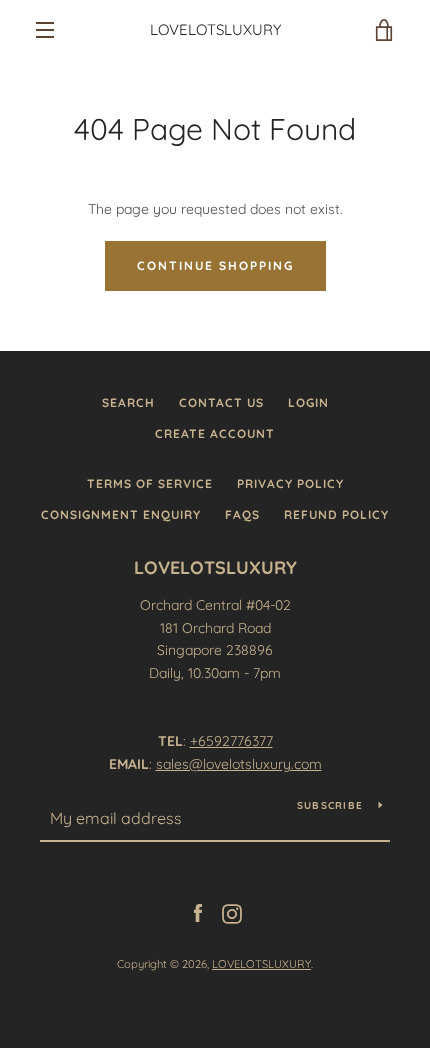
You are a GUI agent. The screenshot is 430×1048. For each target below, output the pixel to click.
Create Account (215, 433)
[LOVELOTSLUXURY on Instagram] (232, 913)
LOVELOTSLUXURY (215, 30)
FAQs (242, 514)
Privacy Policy (290, 483)
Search (128, 402)
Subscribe (330, 805)
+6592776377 (231, 741)
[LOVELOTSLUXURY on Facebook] (198, 913)
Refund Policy (336, 514)
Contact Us (221, 402)
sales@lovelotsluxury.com (239, 764)
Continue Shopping (215, 265)
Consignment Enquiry (121, 514)
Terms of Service (150, 483)
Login (308, 402)
